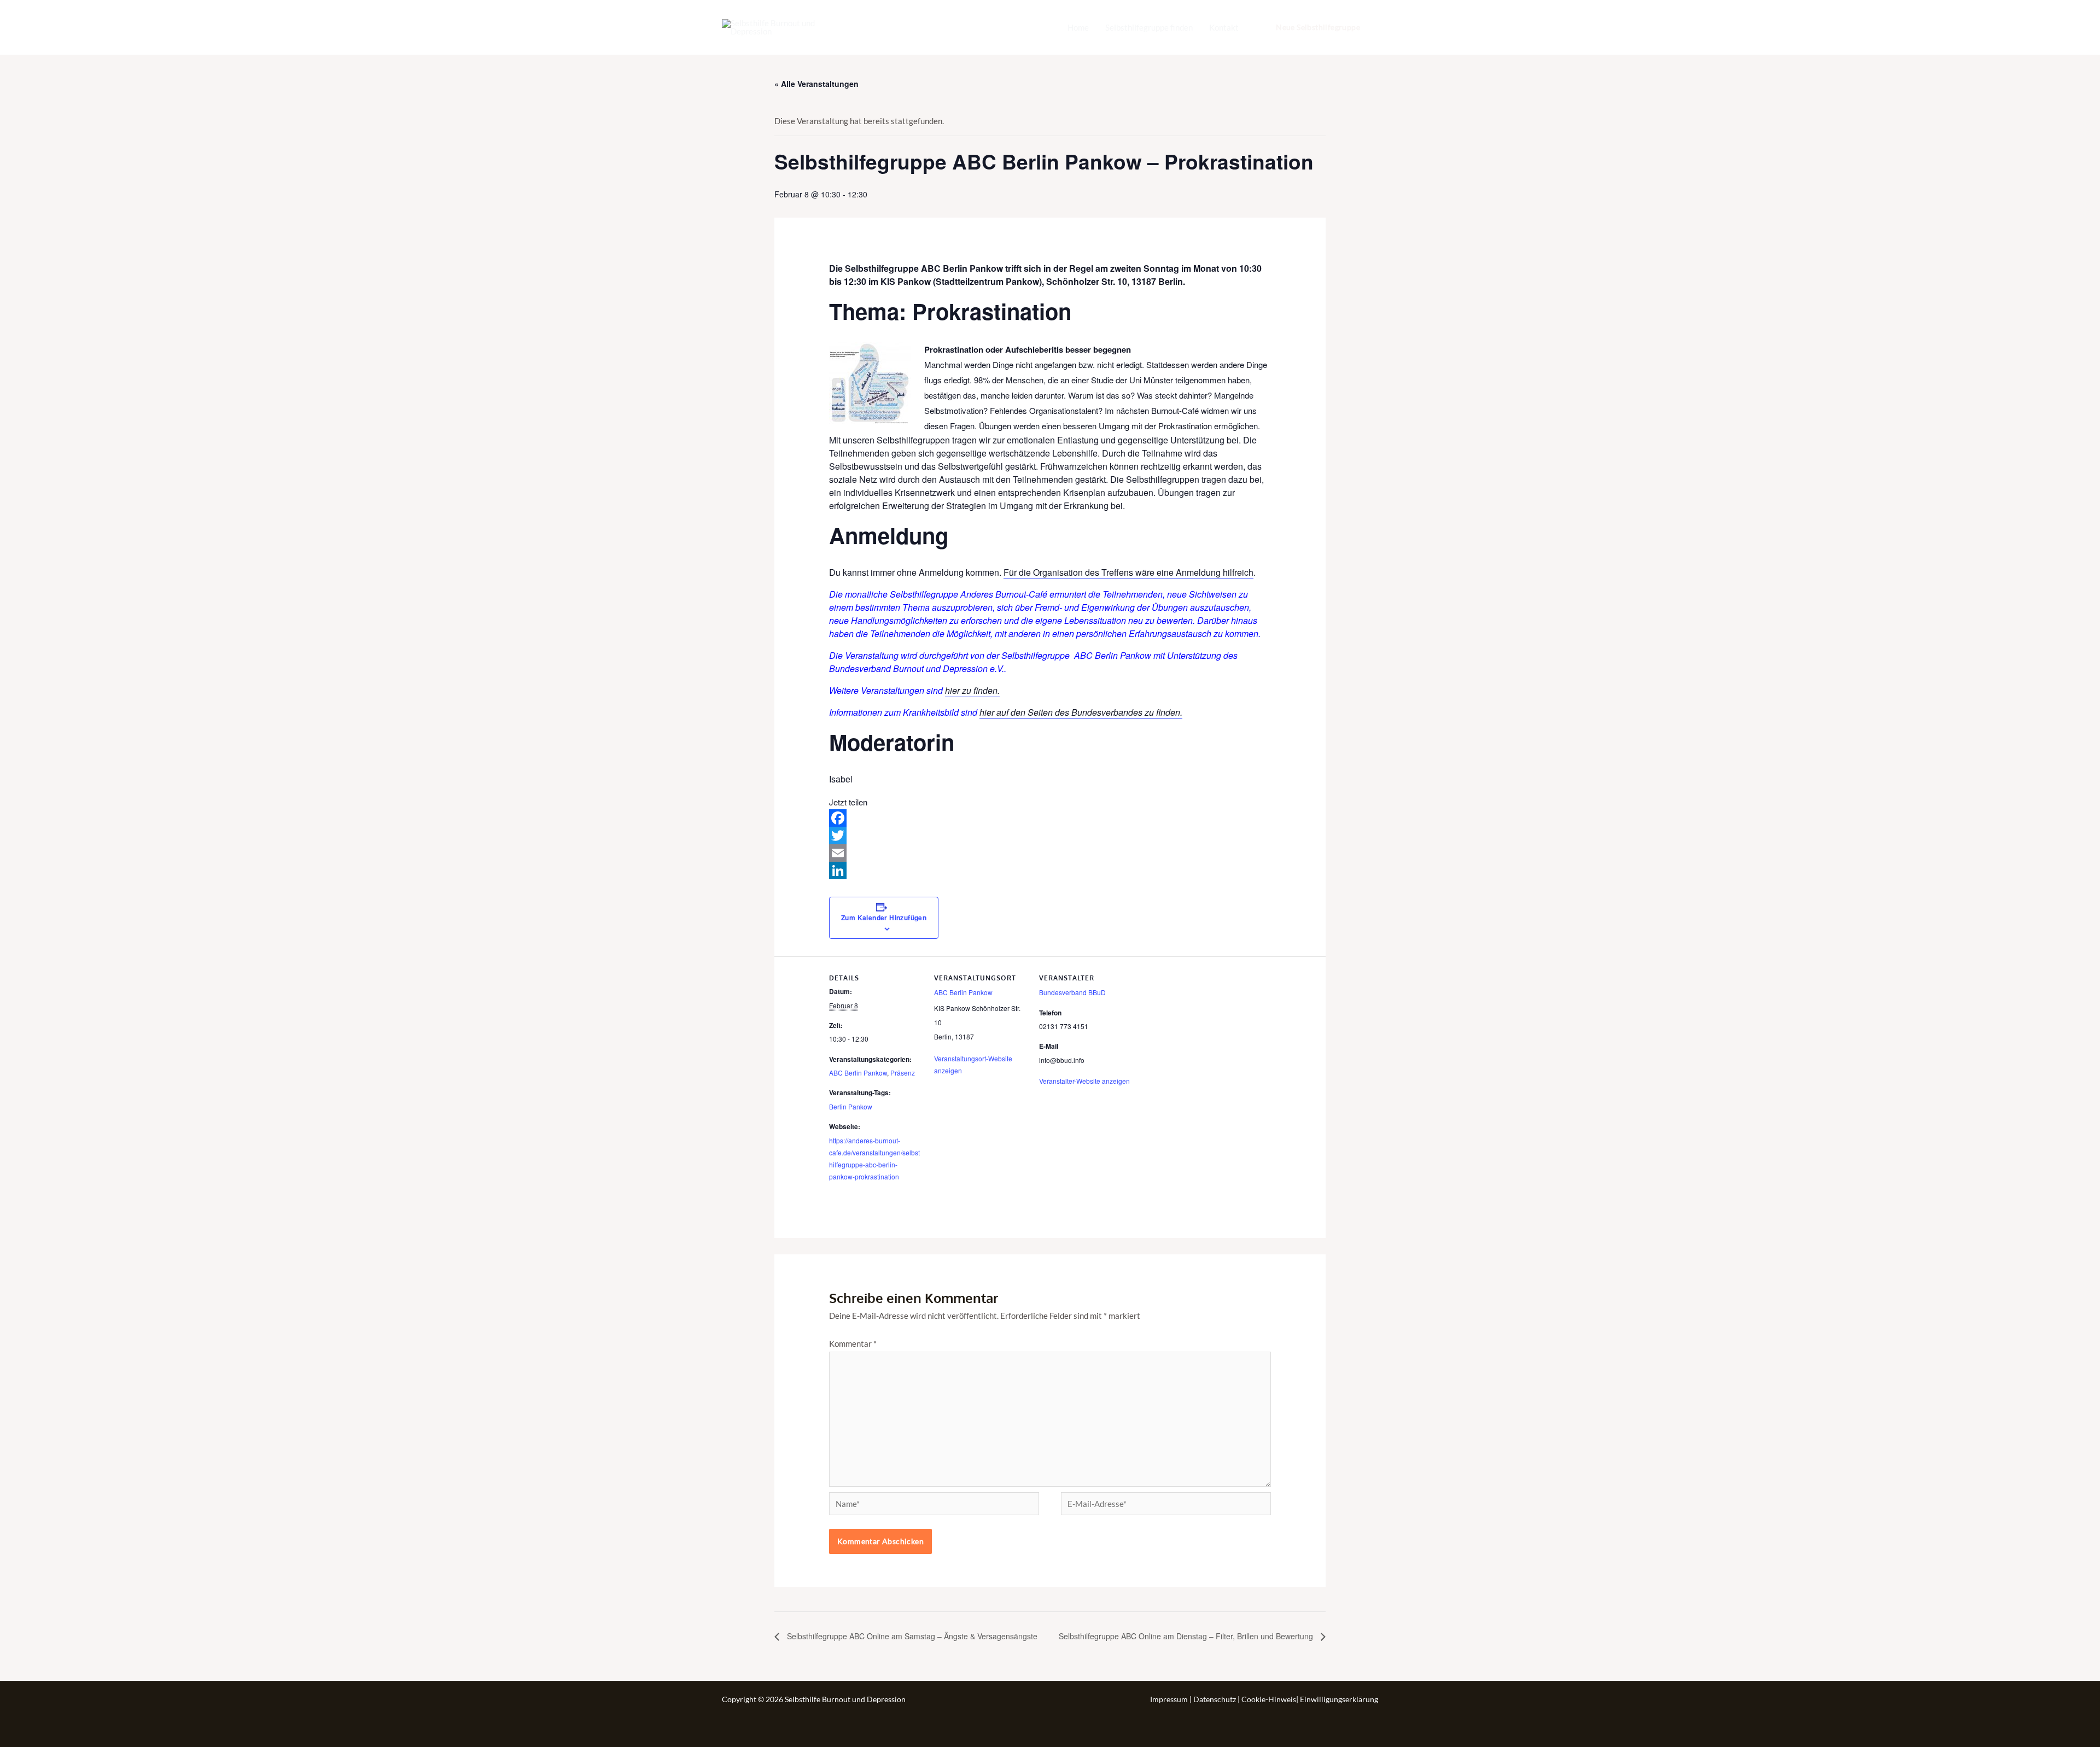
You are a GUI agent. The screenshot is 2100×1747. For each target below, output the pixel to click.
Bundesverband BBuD (1072, 992)
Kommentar (853, 1343)
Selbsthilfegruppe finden (1149, 27)
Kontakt (1224, 27)
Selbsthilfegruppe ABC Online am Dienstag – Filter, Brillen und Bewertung (1187, 1636)
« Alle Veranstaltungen (816, 84)
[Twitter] (1050, 835)
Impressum (1170, 1699)
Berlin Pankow (851, 1106)
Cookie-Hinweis (1269, 1699)
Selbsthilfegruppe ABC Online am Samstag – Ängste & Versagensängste (911, 1636)
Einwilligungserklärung (1339, 1699)
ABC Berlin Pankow (858, 1073)
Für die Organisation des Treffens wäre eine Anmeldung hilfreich (1128, 572)
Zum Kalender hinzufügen (884, 918)
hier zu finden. (972, 690)
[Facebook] (1050, 818)
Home (1078, 27)
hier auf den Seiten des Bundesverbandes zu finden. (1081, 712)
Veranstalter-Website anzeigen (1084, 1081)
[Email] (1050, 853)
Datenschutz (1215, 1699)
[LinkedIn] (1050, 870)
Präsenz (903, 1073)
